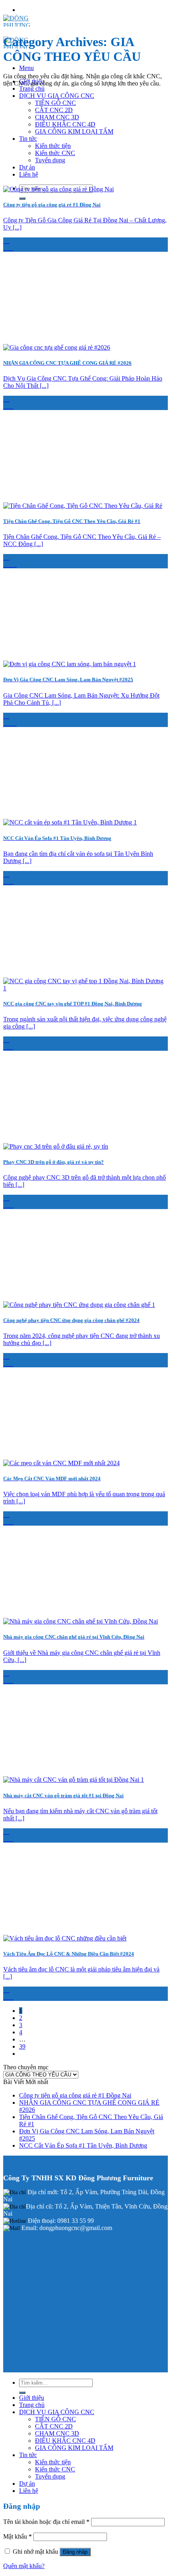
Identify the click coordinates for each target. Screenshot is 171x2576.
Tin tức (28, 139)
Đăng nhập (75, 2552)
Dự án (27, 167)
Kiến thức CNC (55, 153)
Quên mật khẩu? (24, 2566)
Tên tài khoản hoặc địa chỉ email (46, 2522)
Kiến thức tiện (53, 146)
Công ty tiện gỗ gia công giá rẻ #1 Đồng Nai (75, 2095)
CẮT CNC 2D (54, 110)
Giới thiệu (32, 2398)
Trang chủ (32, 88)
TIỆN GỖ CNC (55, 103)
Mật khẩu (17, 2536)
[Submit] (22, 198)
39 (22, 2046)
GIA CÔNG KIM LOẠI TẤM (74, 131)
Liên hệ (29, 174)
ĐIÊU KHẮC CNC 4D (65, 124)
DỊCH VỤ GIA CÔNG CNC (57, 96)
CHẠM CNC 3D (57, 117)
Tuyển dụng (50, 160)
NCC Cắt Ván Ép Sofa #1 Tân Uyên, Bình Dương (83, 2145)
